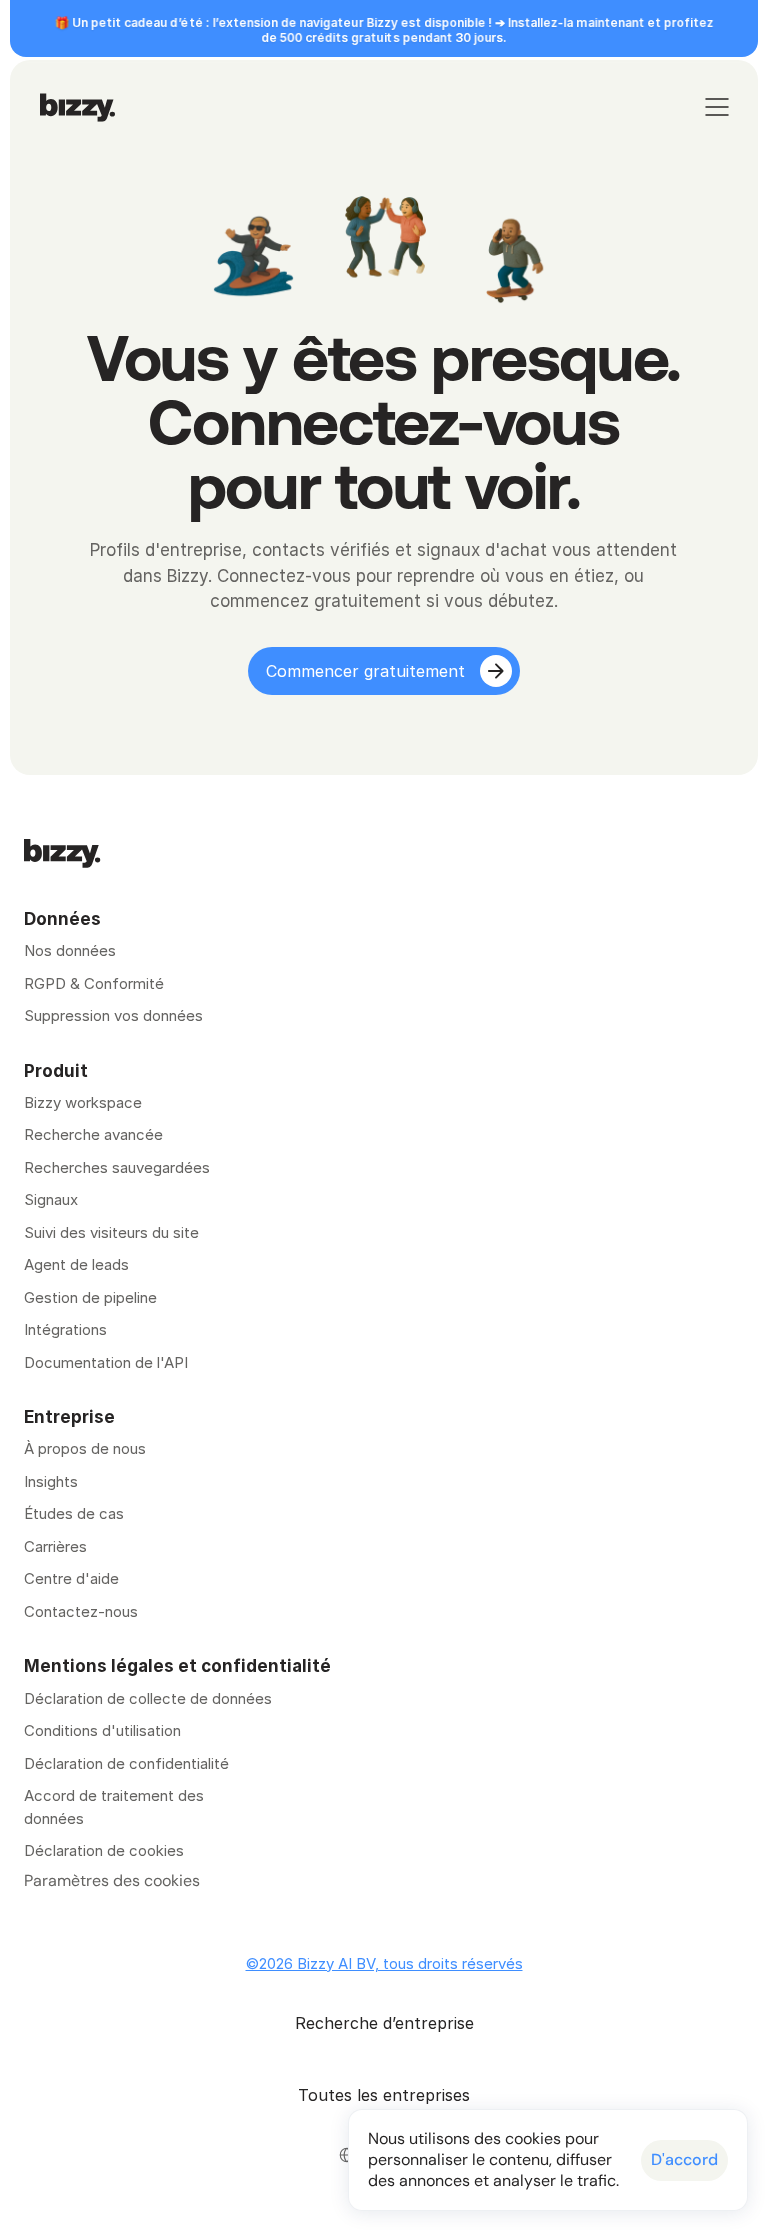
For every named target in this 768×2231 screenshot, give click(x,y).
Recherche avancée (93, 1134)
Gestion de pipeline (92, 1297)
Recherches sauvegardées (117, 1167)
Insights (51, 1481)
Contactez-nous (81, 1611)
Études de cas (74, 1513)
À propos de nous (85, 1448)
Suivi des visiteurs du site (111, 1232)
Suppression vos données (113, 1015)
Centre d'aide (71, 1578)
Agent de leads (76, 1264)
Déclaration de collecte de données (148, 1698)
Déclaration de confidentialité (126, 1763)
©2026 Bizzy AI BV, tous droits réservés (384, 1963)
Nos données (70, 950)
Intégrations (65, 1329)
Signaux (51, 1199)
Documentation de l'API (106, 1362)
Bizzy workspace (83, 1102)
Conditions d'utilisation (102, 1730)
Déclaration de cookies (104, 1850)
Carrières (55, 1546)
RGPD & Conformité (94, 983)
